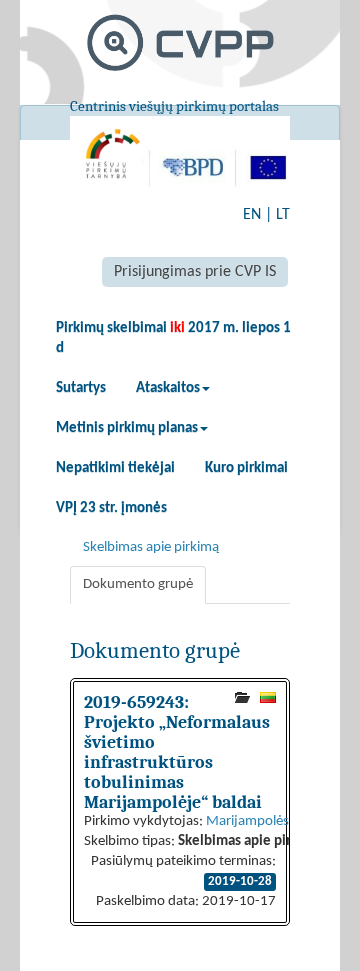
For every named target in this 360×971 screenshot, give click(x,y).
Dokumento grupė (138, 584)
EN (252, 215)
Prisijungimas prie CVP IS (195, 272)
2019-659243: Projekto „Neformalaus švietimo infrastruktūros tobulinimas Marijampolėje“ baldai (177, 752)
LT (283, 215)
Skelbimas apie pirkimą (151, 547)
